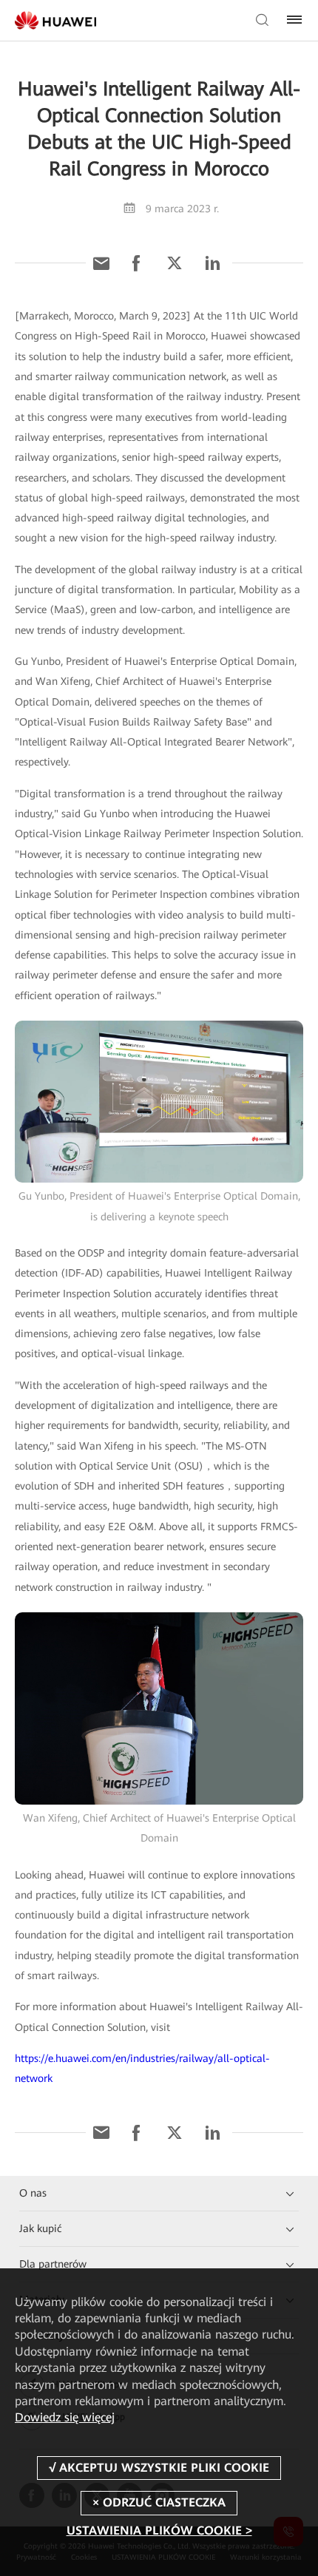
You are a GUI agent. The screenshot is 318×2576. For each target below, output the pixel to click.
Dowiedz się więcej (65, 2417)
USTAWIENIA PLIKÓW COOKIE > (159, 2531)
